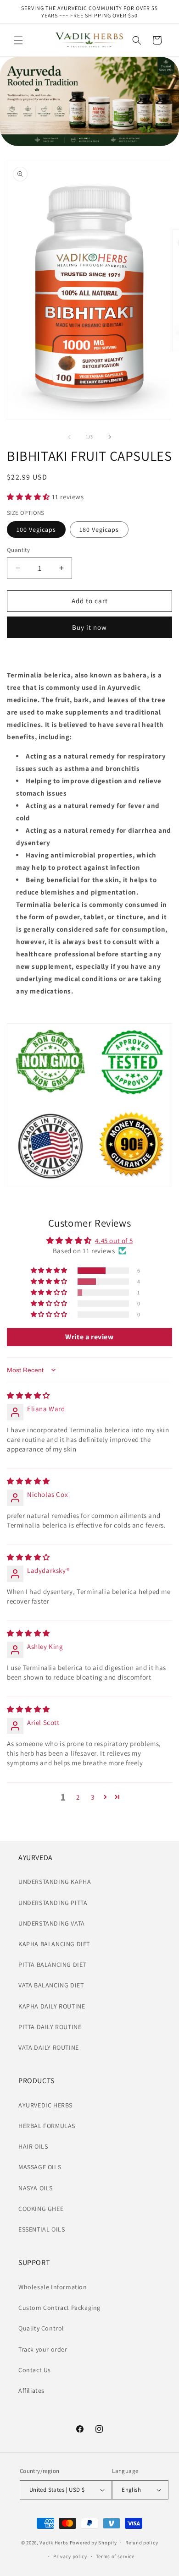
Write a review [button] (89, 1337)
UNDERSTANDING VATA (52, 1923)
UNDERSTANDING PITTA (53, 1903)
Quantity (18, 550)
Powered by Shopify (93, 2542)
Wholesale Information (53, 2287)
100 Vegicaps (36, 529)
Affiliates (31, 2390)
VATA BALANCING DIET (51, 1985)
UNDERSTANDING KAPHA (55, 1882)
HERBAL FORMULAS (47, 2126)
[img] (28, 1395)
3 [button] (93, 1797)
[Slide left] (69, 437)
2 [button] (78, 1797)
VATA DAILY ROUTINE (49, 2047)
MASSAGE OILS (40, 2167)
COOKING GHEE (41, 2209)
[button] (18, 40)
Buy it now (89, 627)
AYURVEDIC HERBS (45, 2105)
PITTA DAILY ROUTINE (50, 2027)
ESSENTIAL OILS (42, 2229)
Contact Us (35, 2370)
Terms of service (115, 2556)
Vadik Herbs (54, 2542)
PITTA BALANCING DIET (52, 1965)
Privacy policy (70, 2556)
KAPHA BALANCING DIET (54, 1944)
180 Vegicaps (99, 529)
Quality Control (41, 2328)
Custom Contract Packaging (59, 2308)
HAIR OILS (33, 2146)
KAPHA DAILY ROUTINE (52, 2006)
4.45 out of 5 (114, 1241)
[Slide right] (110, 437)
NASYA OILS (36, 2188)
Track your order (43, 2349)
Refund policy (142, 2543)
